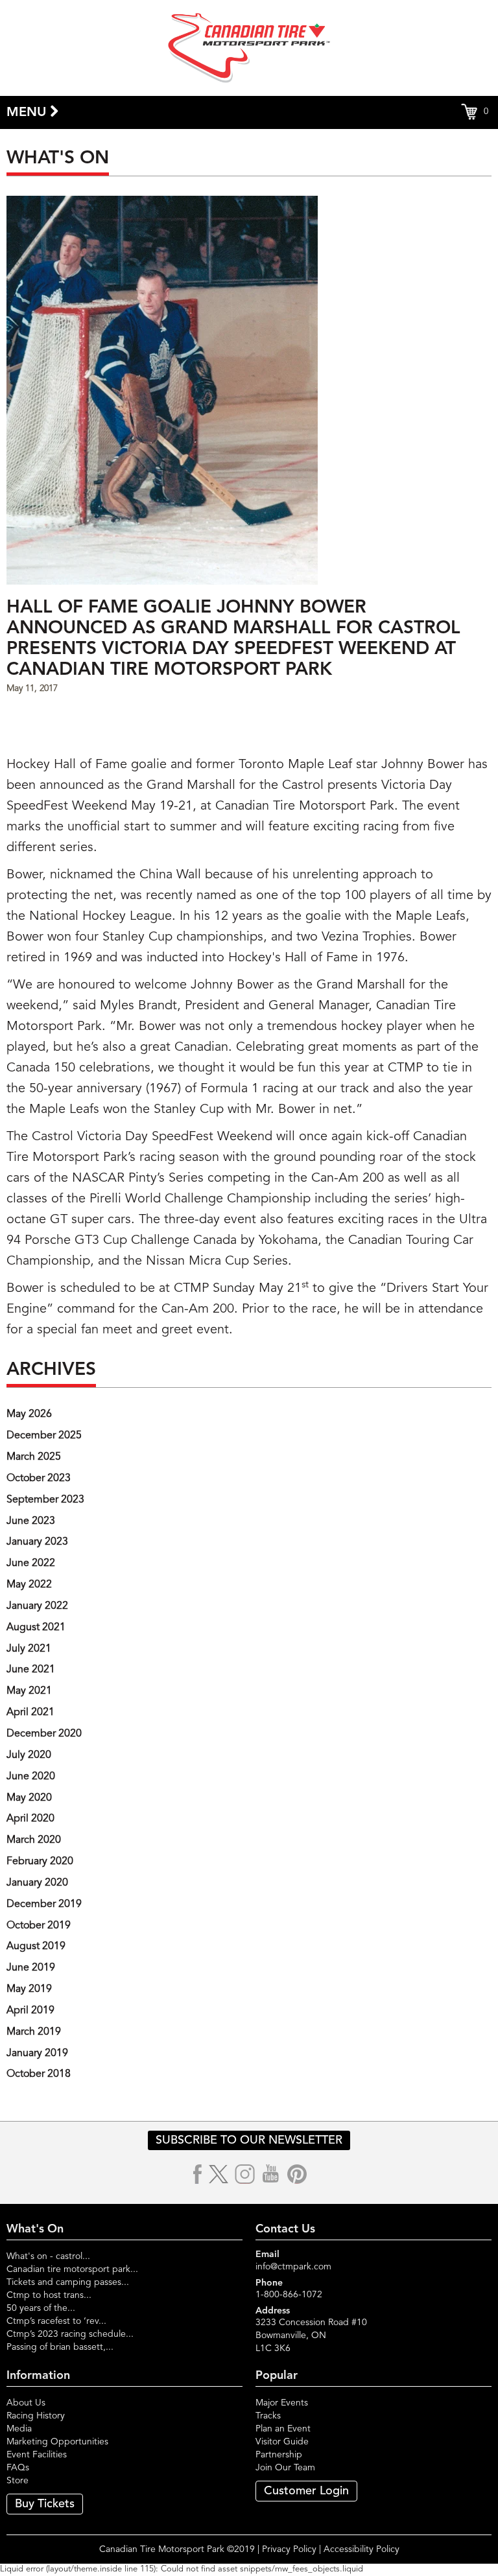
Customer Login (306, 2491)
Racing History (36, 2416)
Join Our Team (285, 2468)
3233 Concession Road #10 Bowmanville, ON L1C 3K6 (311, 2336)
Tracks (268, 2416)
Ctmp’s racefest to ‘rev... (56, 2321)
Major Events (282, 2403)
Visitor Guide (282, 2442)
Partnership (279, 2455)
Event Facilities (37, 2455)
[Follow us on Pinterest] (297, 2174)
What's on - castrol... (48, 2256)
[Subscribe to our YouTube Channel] (271, 2174)
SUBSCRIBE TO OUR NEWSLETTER (249, 2140)
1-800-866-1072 (289, 2295)
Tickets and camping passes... (68, 2282)
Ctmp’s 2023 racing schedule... (70, 2334)
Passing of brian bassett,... (60, 2347)
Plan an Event (283, 2429)
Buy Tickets (45, 2504)
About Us (26, 2403)
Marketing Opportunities (57, 2442)
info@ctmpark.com (293, 2267)
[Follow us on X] (219, 2174)
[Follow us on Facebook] (198, 2174)
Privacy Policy (289, 2549)
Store (18, 2481)
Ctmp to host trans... (49, 2295)
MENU (28, 113)
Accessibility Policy (362, 2549)
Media (19, 2429)
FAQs (18, 2468)
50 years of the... (41, 2308)
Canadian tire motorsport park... (72, 2269)
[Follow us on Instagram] (245, 2174)
